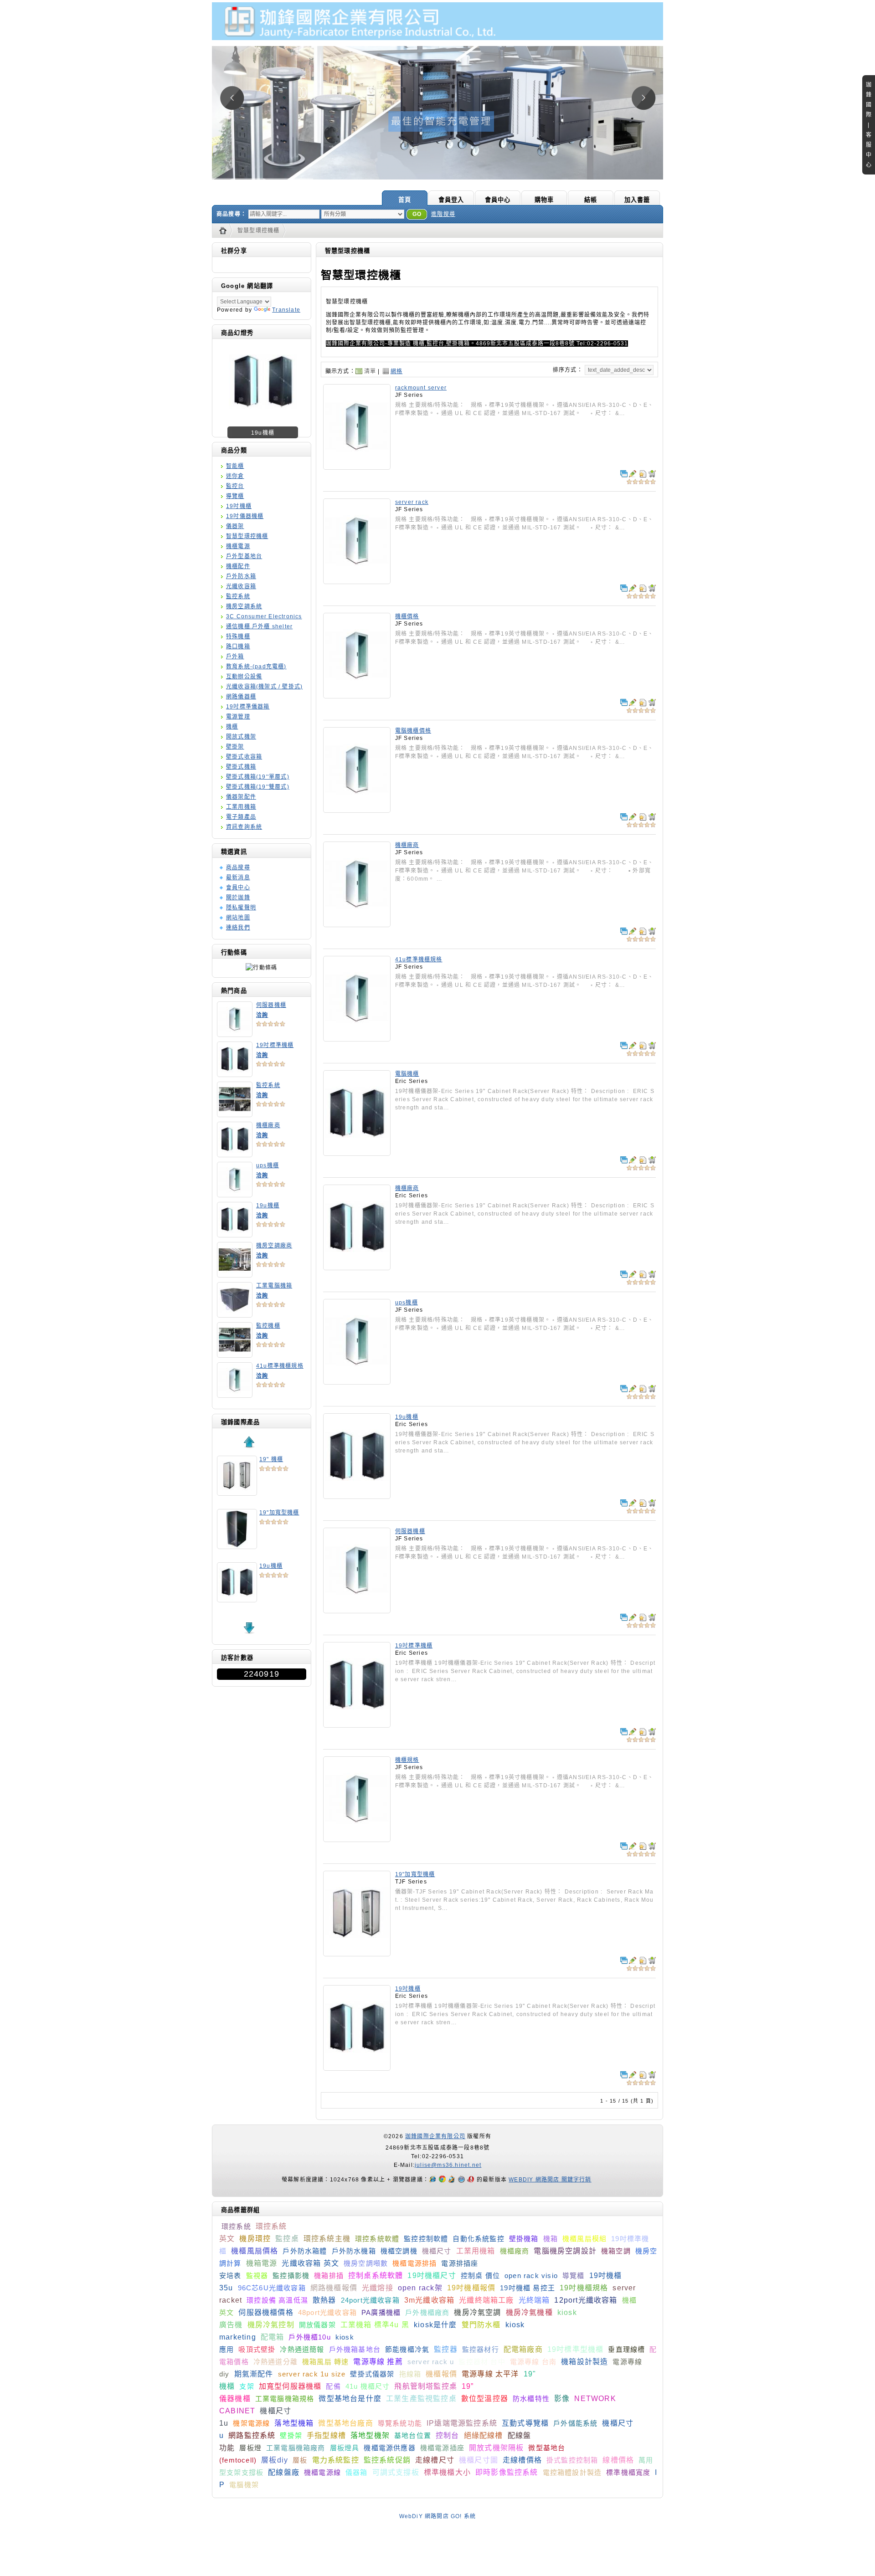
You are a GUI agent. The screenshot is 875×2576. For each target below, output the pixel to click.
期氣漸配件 (254, 2374)
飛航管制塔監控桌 (426, 2386)
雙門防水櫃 (481, 2325)
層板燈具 (345, 2448)
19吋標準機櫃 (275, 1045)
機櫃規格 (407, 1760)
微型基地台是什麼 (350, 2399)
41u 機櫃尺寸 (368, 2386)
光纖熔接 (378, 2288)
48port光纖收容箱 (327, 2312)
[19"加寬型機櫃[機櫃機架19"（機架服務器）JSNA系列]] (237, 1546)
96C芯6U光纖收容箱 (272, 2288)
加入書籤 (637, 200)
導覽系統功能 (400, 2423)
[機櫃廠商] (357, 924)
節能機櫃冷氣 (407, 2349)
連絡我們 (238, 928)
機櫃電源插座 (442, 2448)
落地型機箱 (294, 2423)
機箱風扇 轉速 (325, 2362)
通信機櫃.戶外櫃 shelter (259, 626)
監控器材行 (481, 2349)
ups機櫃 (268, 1165)
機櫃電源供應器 (389, 2448)
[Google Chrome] (443, 2180)
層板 (300, 2460)
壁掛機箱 (524, 2239)
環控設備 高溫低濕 (277, 2300)
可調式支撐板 (396, 2472)
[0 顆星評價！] (271, 1023)
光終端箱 (534, 2300)
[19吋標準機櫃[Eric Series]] (235, 1074)
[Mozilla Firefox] (453, 2180)
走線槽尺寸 (435, 2460)
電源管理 (238, 717)
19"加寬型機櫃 (279, 1513)
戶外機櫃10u (309, 2337)
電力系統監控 (336, 2460)
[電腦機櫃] (357, 1153)
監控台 (235, 486)
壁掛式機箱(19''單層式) (258, 777)
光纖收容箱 (241, 586)
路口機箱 (238, 647)
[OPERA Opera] (472, 2180)
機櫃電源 (238, 546)
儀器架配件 (241, 797)
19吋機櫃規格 (584, 2288)
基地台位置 (413, 2435)
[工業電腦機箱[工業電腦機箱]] (235, 1314)
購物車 (544, 200)
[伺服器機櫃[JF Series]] (235, 1034)
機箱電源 (262, 2263)
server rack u (431, 2362)
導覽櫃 (235, 496)
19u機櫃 (268, 1206)
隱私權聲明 (241, 908)
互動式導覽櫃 (525, 2423)
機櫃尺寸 (437, 2251)
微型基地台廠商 (345, 2423)
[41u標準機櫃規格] (357, 1038)
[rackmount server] (357, 467)
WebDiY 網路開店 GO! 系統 (438, 2516)
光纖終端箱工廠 (486, 2300)
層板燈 (250, 2448)
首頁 (405, 200)
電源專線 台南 (533, 2362)
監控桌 (287, 2239)
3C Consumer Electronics (264, 616)
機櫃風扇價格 (255, 2251)
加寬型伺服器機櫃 (290, 2386)
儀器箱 (357, 2472)
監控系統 (238, 596)
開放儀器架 (317, 2325)
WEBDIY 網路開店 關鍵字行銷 (550, 2180)
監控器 (446, 2349)
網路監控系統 (252, 2435)
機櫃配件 (238, 566)
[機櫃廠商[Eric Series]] (235, 1154)
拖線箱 (410, 2374)
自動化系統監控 (478, 2239)
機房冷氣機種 (529, 2312)
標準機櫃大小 (447, 2472)
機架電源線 (251, 2423)
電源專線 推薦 (378, 2362)
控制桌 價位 (480, 2276)
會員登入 (451, 200)
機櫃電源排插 (414, 2263)
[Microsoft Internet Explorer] (434, 2180)
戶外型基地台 (244, 556)
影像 (562, 2399)
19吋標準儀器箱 (248, 707)
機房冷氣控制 (271, 2325)
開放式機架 (241, 737)
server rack (412, 502)
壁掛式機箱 (241, 767)
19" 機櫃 (271, 1459)
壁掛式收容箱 (244, 757)
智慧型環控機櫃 (258, 231)
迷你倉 (235, 476)
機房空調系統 (244, 606)
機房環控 (255, 2239)
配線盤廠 (284, 2472)
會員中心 (498, 200)
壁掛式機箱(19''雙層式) (258, 787)
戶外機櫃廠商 (427, 2312)
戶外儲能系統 (575, 2423)
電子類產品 (241, 817)
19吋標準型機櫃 (576, 2349)
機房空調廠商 (274, 1246)
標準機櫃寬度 (628, 2472)
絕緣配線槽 (484, 2435)
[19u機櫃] (357, 1496)
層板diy (275, 2460)
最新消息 (238, 877)
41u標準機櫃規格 (280, 1366)
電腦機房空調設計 (565, 2251)
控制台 (448, 2435)
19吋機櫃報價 (471, 2288)
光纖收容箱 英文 (310, 2263)
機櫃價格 (407, 616)
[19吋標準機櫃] (357, 1724)
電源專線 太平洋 (490, 2374)
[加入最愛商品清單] (643, 474)
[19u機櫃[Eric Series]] (235, 1234)
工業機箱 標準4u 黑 (375, 2325)
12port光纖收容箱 (586, 2300)
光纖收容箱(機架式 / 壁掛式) (264, 687)
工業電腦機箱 (274, 1286)
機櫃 (232, 727)
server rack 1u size (312, 2374)
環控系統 (236, 2226)
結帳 (591, 200)
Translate (286, 310)
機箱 (551, 2239)
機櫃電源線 (322, 2472)
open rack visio (531, 2276)
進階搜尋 (443, 214)
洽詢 (262, 1015)
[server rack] (357, 581)
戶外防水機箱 (354, 2251)
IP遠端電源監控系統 (462, 2423)
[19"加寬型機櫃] (357, 1953)
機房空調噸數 (366, 2263)
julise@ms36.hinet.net (448, 2165)
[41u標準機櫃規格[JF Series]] (235, 1395)
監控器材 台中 (482, 2362)
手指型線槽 (326, 2435)
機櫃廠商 (268, 1125)
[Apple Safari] (462, 2180)
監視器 (257, 2276)
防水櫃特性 (531, 2399)
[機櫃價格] (357, 695)
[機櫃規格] (357, 1839)
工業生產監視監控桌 (421, 2399)
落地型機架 (370, 2435)
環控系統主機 (327, 2239)
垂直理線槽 (626, 2349)
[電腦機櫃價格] (357, 810)
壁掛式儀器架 (372, 2374)
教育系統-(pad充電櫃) (256, 667)
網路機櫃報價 (334, 2288)
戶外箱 (235, 657)
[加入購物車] (652, 474)
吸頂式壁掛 (257, 2349)
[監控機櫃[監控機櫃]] (235, 1355)
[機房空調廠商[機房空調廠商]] (263, 414)
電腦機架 (244, 2485)
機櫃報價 (441, 2374)
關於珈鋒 (238, 898)
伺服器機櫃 (271, 1005)
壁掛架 (235, 747)
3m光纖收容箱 (429, 2300)
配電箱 (273, 2337)
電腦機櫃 (407, 1074)
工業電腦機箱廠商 (296, 2448)
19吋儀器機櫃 (245, 516)
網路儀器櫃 (241, 697)
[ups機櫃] (357, 1381)
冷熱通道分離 (275, 2362)
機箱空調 (616, 2251)
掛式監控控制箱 (572, 2460)
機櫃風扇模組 (584, 2239)
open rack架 (420, 2288)
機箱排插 (329, 2276)
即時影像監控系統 (507, 2472)
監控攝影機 (291, 2276)
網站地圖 (238, 918)
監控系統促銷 (387, 2460)
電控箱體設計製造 (572, 2472)
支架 (247, 2386)
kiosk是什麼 (435, 2325)
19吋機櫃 (239, 506)
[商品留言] (633, 474)
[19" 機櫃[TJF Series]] (237, 1493)
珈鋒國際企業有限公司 (435, 2136)
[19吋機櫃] (357, 2068)
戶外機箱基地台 (355, 2349)
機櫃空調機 (399, 2251)
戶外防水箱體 (305, 2251)
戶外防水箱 (241, 576)
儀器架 (235, 526)
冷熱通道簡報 (302, 2349)
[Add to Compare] (624, 474)
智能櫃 (235, 466)
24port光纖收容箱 (370, 2300)
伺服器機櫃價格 (266, 2312)
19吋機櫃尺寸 (432, 2276)
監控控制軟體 (426, 2239)
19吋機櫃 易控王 (528, 2288)
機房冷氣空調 (477, 2312)
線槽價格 (618, 2460)
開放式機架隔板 (496, 2448)
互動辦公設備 (244, 677)
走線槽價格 (522, 2460)
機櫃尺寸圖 (479, 2460)
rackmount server (421, 388)
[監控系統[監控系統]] (235, 1114)
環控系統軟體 (377, 2239)
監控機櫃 (268, 1326)
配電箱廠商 (523, 2349)
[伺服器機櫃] (357, 1610)
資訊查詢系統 (244, 827)
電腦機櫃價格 (413, 731)
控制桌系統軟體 (376, 2276)
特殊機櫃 (238, 636)
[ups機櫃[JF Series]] (235, 1194)
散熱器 (324, 2300)
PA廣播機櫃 (381, 2312)
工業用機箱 (241, 807)
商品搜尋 (238, 867)
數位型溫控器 (485, 2399)
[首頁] (225, 231)
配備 (333, 2386)
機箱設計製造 (584, 2362)
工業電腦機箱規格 (285, 2399)
